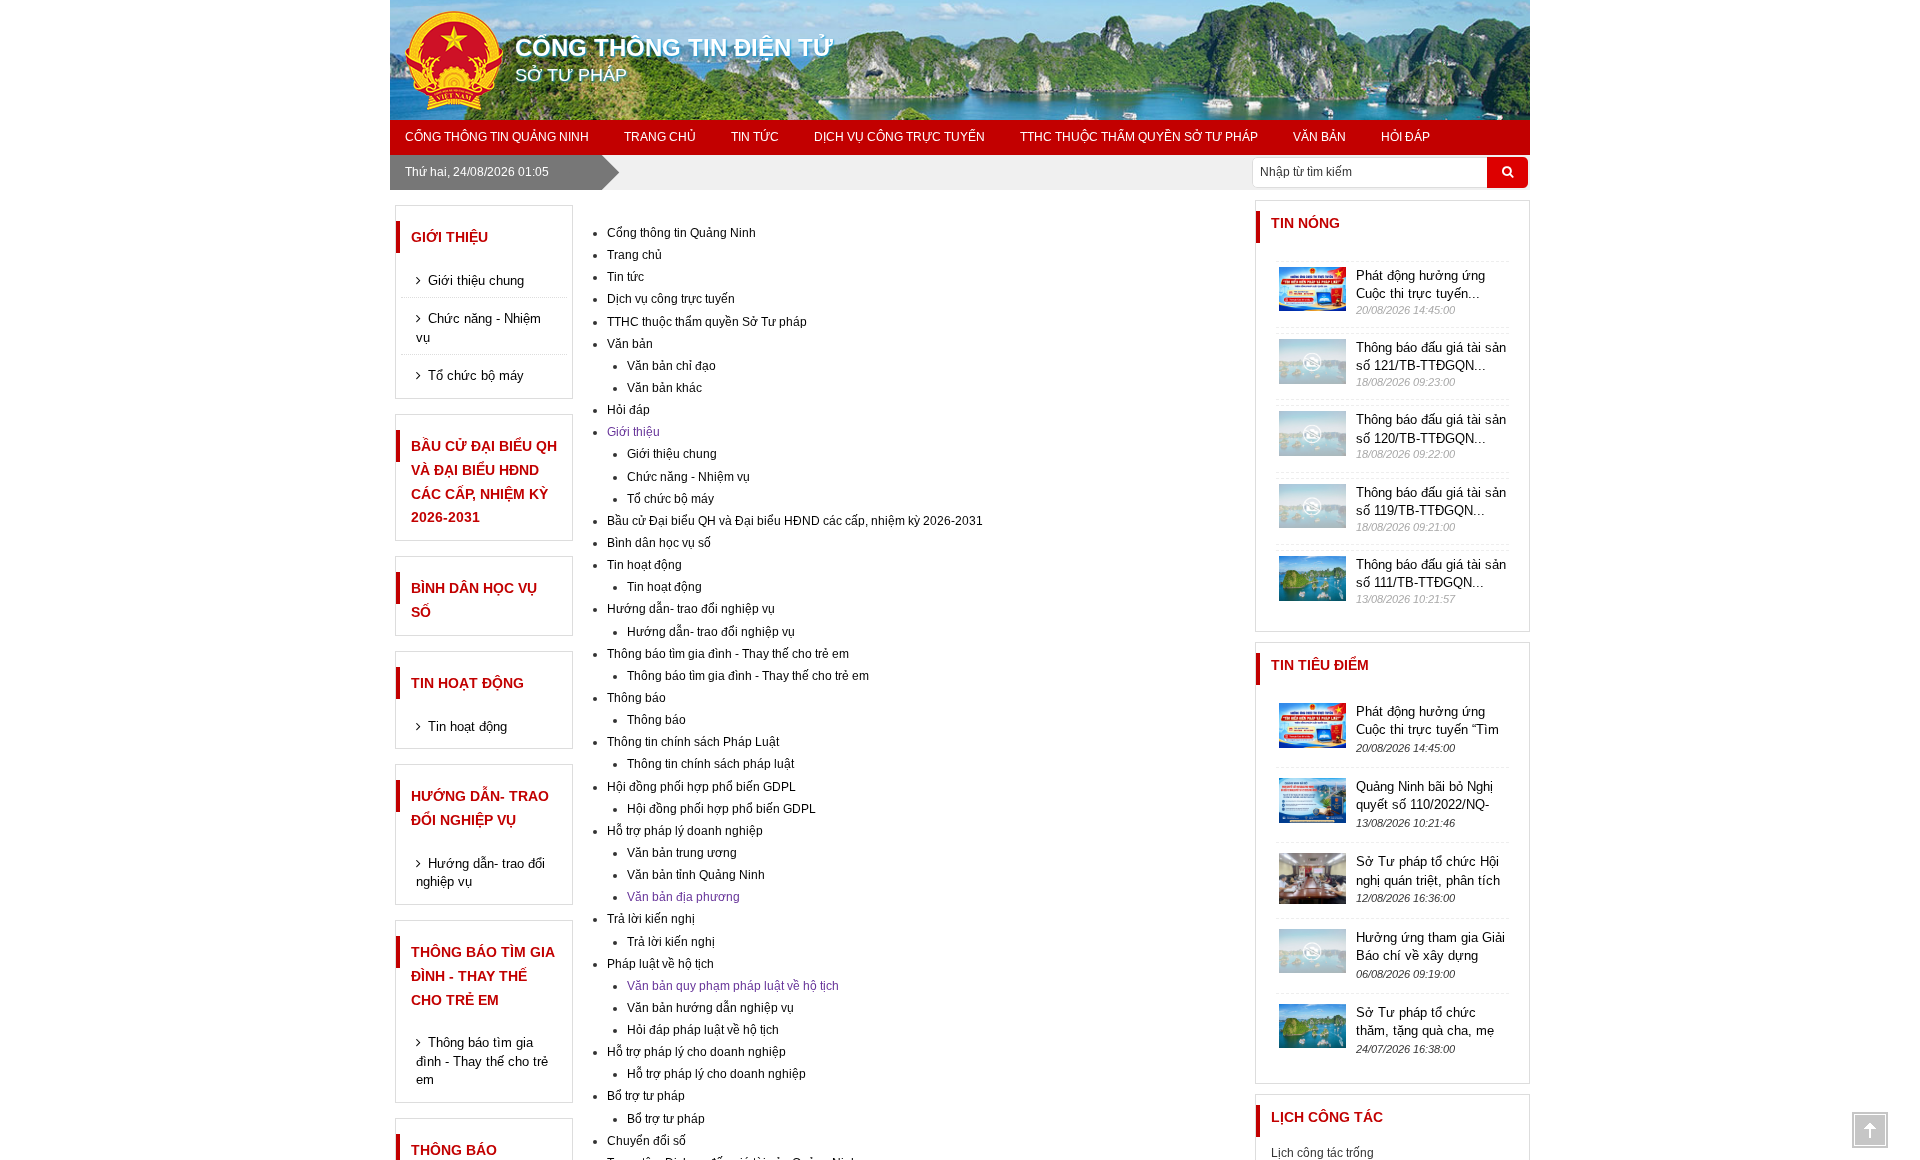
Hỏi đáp (1405, 137)
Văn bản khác (664, 388)
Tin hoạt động (467, 683)
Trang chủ (660, 137)
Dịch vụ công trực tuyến (899, 137)
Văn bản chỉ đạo (671, 366)
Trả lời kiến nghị (651, 919)
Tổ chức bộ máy (476, 375)
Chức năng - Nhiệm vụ (478, 328)
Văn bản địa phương (683, 897)
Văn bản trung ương (682, 853)
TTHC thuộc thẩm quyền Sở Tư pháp (1139, 137)
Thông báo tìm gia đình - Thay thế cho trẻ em (482, 976)
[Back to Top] (1870, 1130)
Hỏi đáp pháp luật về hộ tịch (703, 1030)
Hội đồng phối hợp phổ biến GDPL (701, 787)
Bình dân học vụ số (474, 600)
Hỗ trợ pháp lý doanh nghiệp (685, 831)
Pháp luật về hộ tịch (660, 964)
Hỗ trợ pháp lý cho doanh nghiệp (696, 1052)
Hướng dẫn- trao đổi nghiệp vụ (480, 808)
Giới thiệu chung (476, 280)
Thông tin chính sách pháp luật (710, 764)
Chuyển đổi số (646, 1141)
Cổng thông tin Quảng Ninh (497, 137)
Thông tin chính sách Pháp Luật (693, 742)
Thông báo (636, 698)
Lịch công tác (1327, 1117)
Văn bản (1319, 137)
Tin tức (755, 137)
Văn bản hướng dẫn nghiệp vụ (710, 1008)
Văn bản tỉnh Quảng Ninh (696, 875)
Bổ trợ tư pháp (646, 1096)
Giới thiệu (449, 237)
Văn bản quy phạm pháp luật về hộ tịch (733, 986)
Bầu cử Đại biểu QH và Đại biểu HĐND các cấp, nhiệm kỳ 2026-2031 (484, 481)
